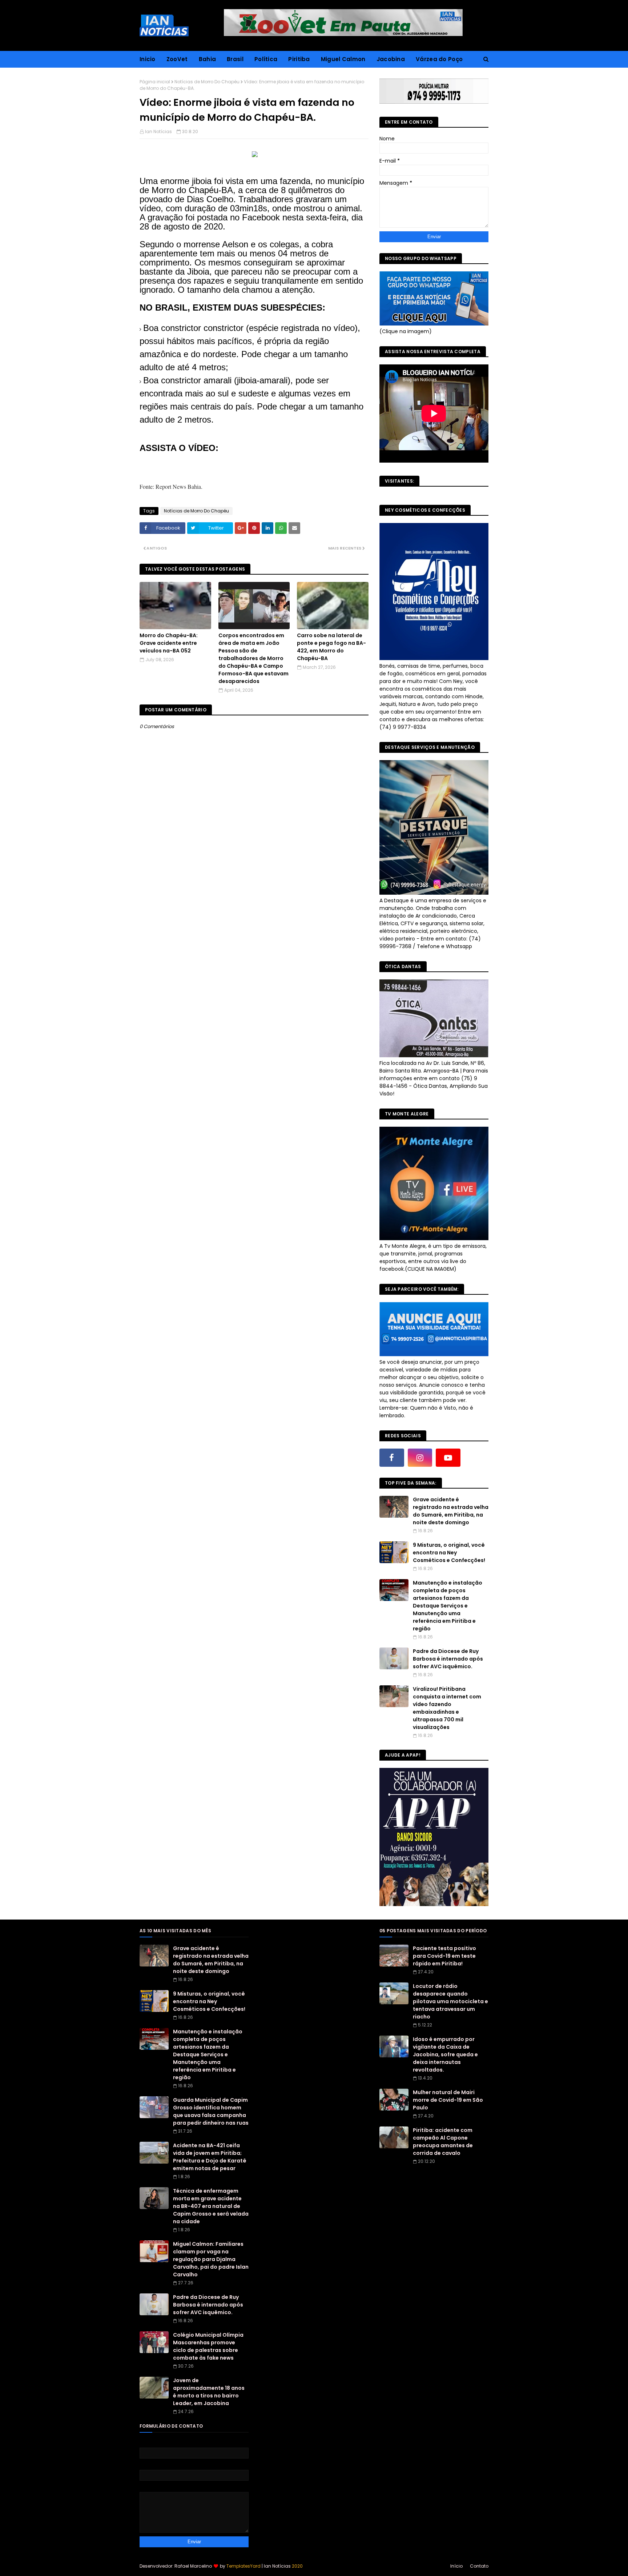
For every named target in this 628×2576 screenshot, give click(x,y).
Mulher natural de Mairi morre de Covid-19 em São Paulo (448, 2100)
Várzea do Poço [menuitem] (439, 59)
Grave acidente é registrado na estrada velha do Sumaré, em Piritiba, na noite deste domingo (451, 1511)
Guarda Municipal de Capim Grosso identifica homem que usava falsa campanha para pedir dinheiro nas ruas (211, 2111)
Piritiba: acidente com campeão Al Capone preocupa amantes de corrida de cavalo (443, 2142)
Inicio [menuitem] (148, 59)
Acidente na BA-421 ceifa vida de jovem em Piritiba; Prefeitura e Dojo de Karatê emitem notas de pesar (210, 2157)
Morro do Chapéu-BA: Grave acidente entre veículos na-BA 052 (169, 643)
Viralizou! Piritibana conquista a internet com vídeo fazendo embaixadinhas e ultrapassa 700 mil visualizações (447, 1708)
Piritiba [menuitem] (299, 59)
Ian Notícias (158, 131)
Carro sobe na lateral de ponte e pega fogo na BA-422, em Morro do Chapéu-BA (331, 647)
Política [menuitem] (266, 59)
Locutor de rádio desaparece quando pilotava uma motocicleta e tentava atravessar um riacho (450, 2001)
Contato (479, 2566)
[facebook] (392, 1458)
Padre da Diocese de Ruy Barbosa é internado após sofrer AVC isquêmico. (448, 1659)
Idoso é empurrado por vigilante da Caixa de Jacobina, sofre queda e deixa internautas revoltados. (445, 2054)
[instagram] (420, 1458)
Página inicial (155, 82)
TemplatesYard (243, 2566)
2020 (297, 2566)
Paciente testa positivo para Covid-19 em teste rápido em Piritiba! (444, 1956)
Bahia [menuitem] (208, 59)
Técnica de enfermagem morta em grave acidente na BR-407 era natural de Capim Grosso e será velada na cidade (211, 2206)
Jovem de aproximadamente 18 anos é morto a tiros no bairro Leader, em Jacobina (209, 2392)
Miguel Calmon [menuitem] (343, 59)
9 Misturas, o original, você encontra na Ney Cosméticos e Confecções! (449, 1553)
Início (456, 2566)
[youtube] (448, 1458)
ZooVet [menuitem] (177, 59)
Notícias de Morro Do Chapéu (207, 82)
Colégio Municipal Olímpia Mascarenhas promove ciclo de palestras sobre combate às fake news (208, 2346)
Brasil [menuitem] (235, 59)
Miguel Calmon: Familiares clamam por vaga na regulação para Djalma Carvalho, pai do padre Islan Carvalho (211, 2259)
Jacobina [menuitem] (391, 59)
